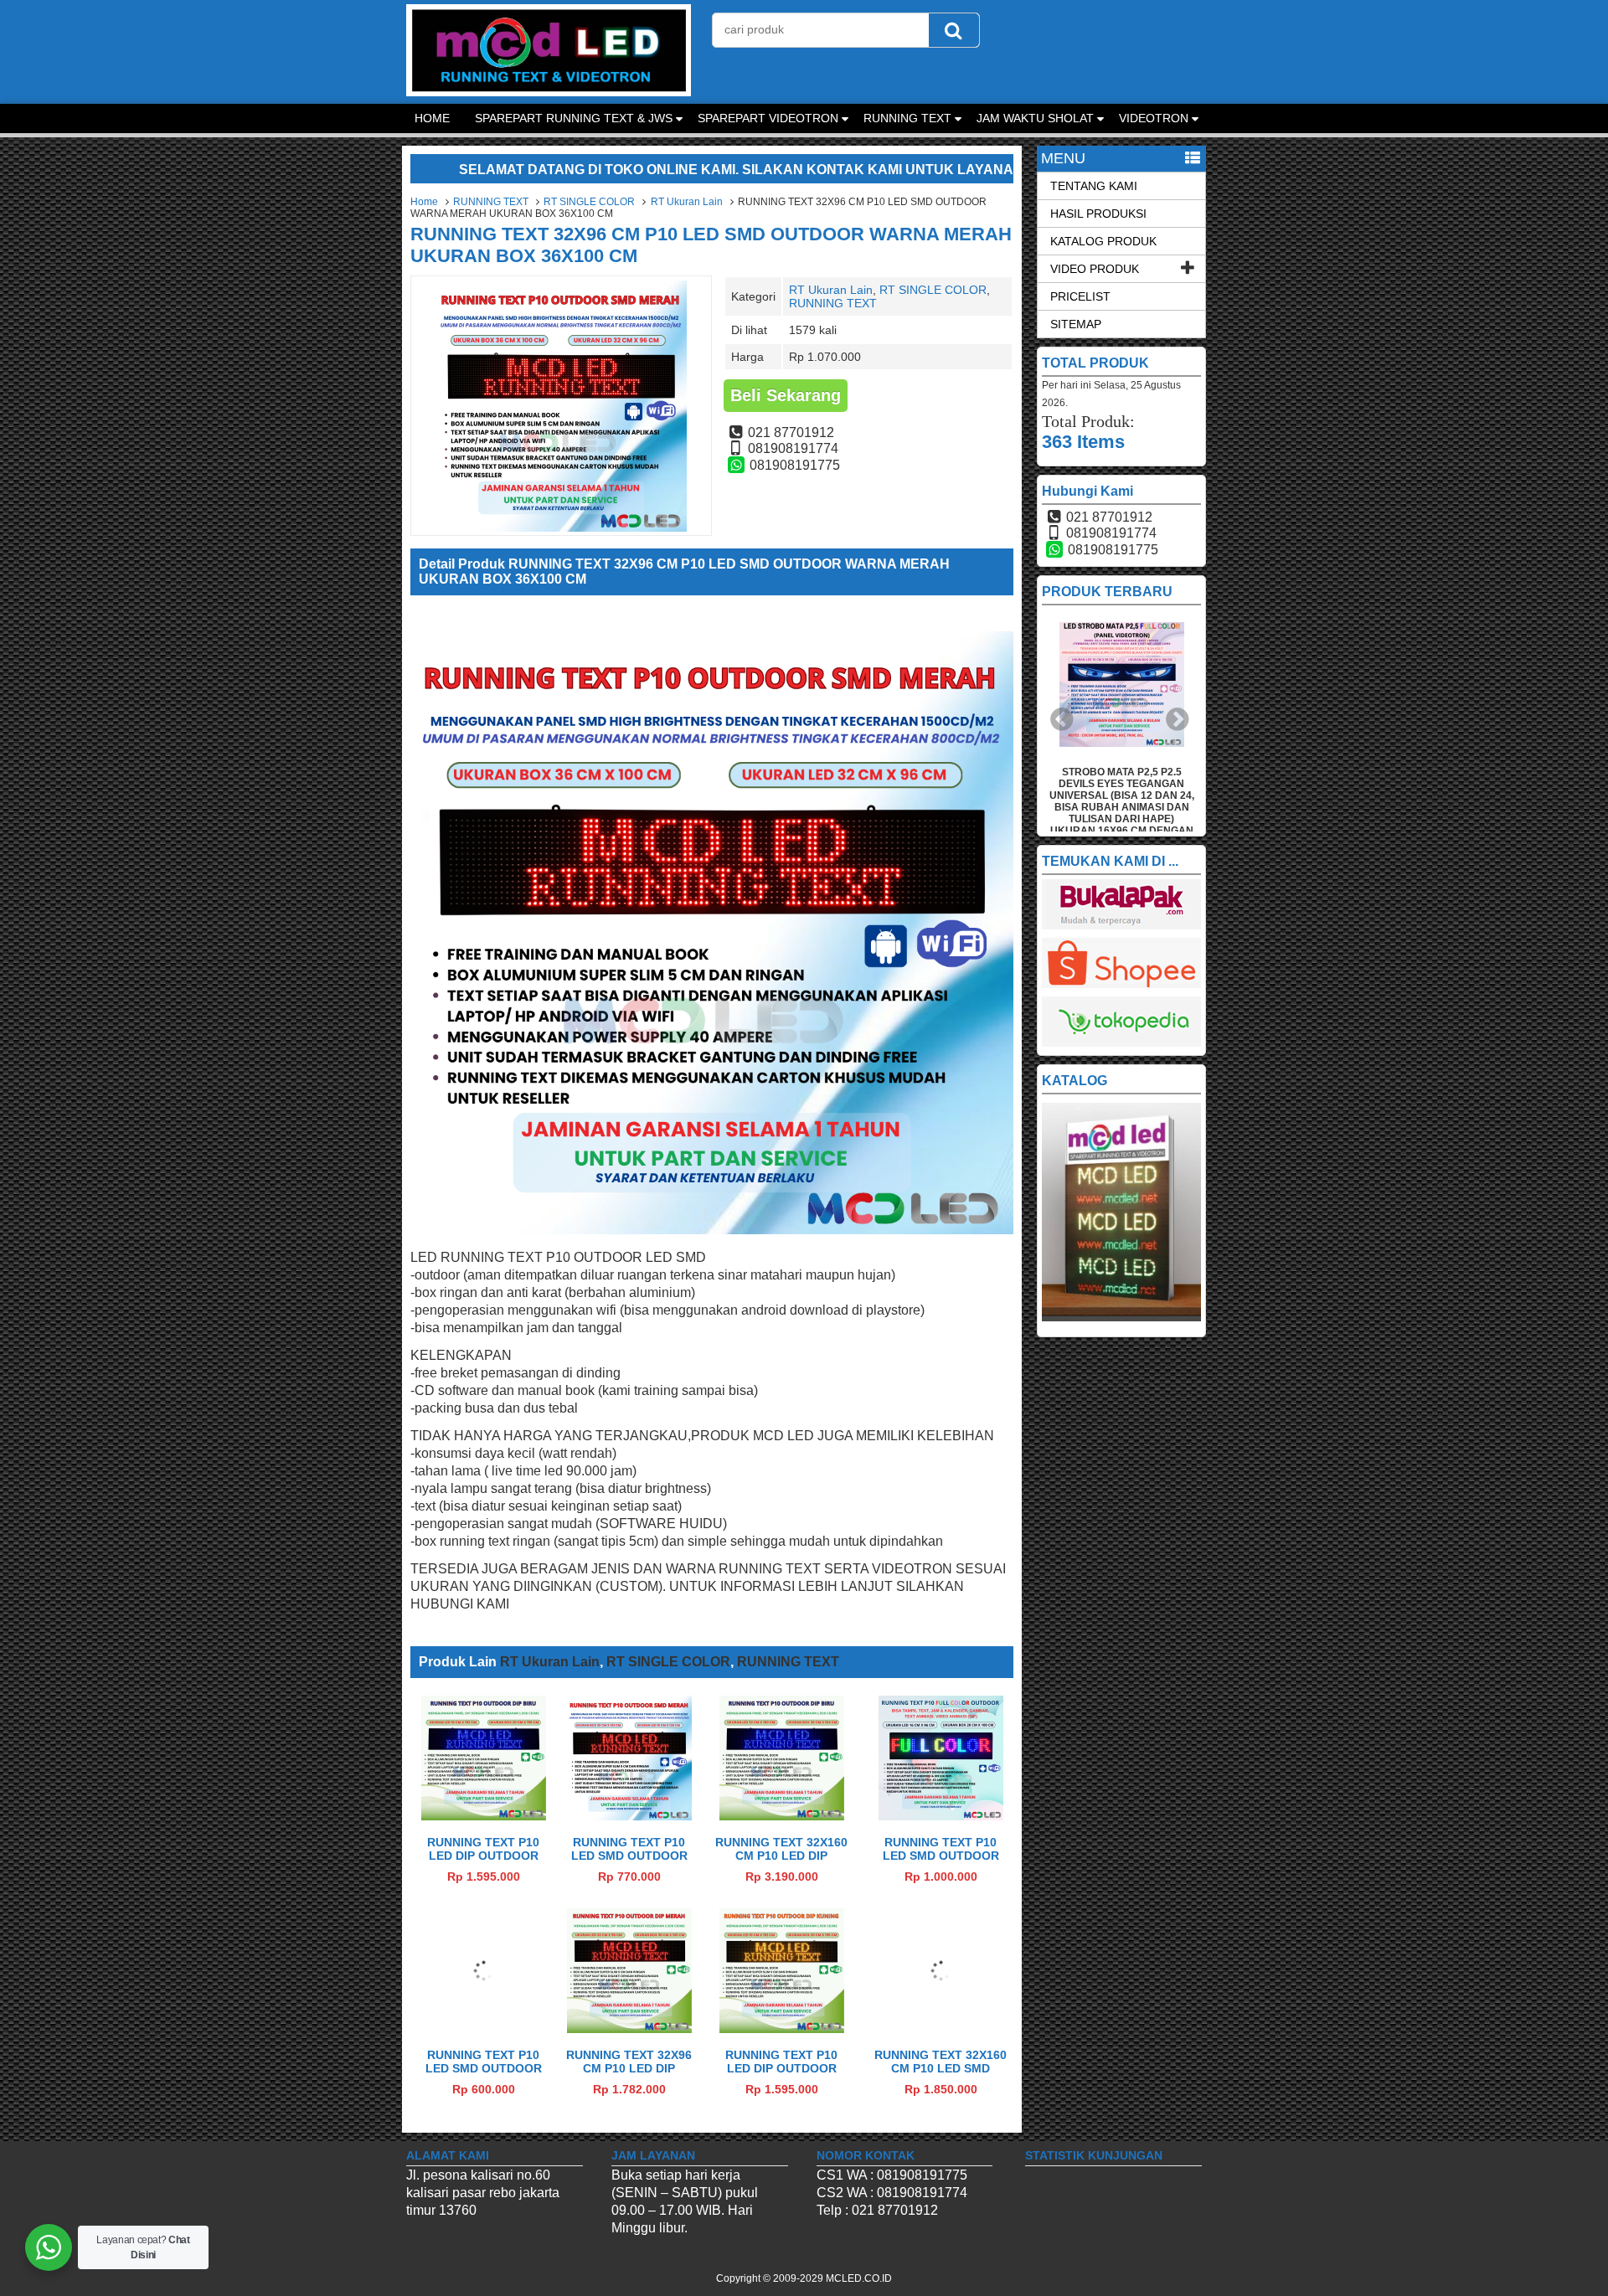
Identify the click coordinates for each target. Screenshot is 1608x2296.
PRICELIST (1080, 296)
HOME (432, 118)
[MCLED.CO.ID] (549, 92)
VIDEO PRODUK (1095, 269)
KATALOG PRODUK (1103, 241)
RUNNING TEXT (907, 118)
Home (424, 202)
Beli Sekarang (786, 395)
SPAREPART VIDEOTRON (768, 118)
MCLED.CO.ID (859, 2278)
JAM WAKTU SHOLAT (1035, 118)
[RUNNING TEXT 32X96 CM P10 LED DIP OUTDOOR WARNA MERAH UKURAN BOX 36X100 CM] (629, 2028)
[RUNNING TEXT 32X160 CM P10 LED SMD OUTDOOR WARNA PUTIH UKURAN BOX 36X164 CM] (941, 2028)
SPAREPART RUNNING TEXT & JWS (574, 118)
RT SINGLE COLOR (589, 202)
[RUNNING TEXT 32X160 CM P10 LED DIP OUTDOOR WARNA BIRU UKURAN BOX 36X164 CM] (782, 1816)
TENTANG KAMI (1094, 186)
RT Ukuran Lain (687, 202)
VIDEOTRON (1154, 118)
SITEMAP (1076, 324)
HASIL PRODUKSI (1098, 214)
